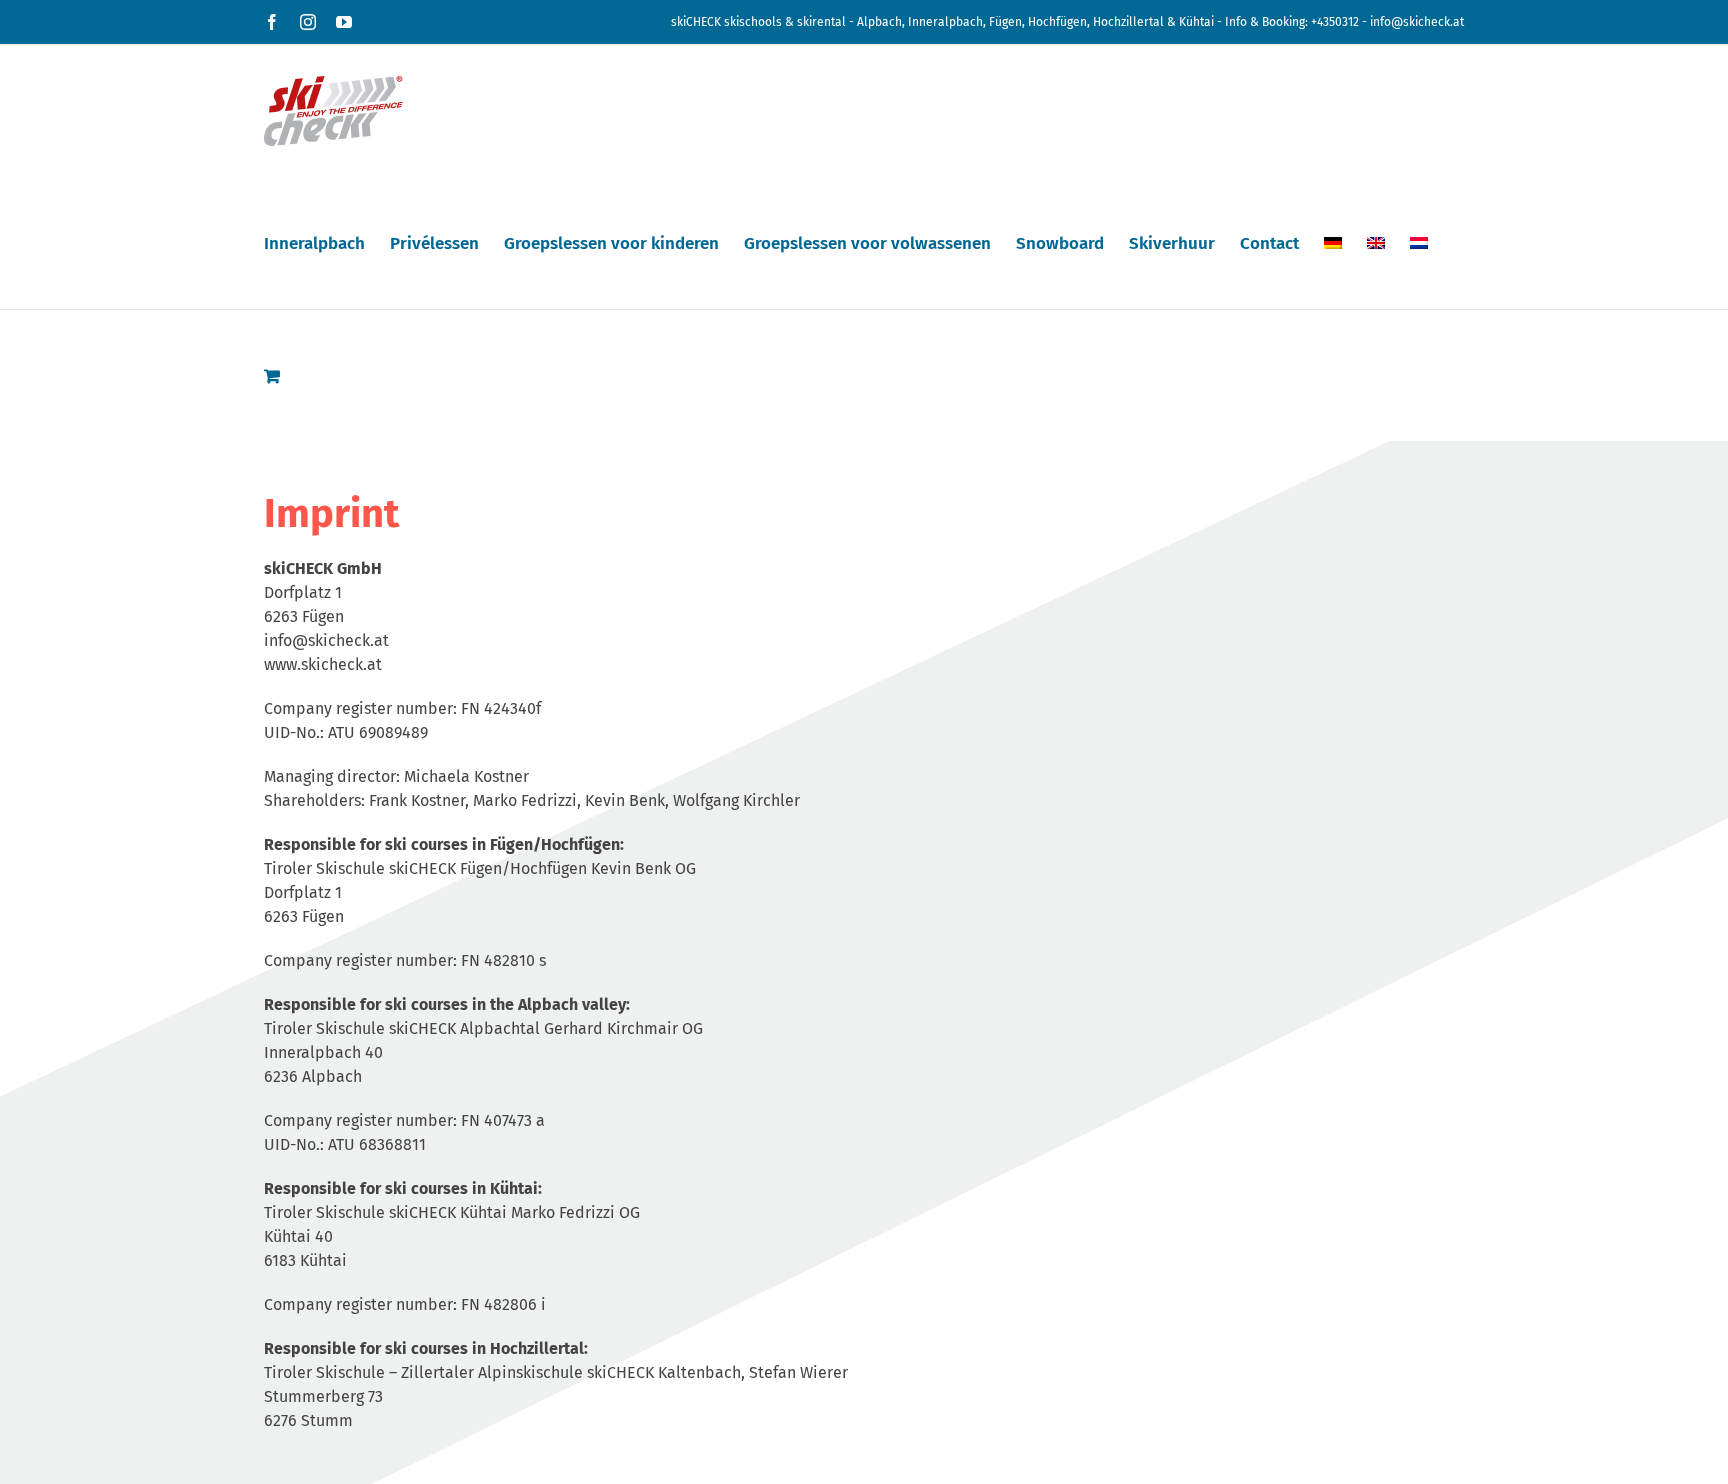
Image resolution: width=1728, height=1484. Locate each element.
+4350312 (1335, 22)
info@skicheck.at (1417, 22)
